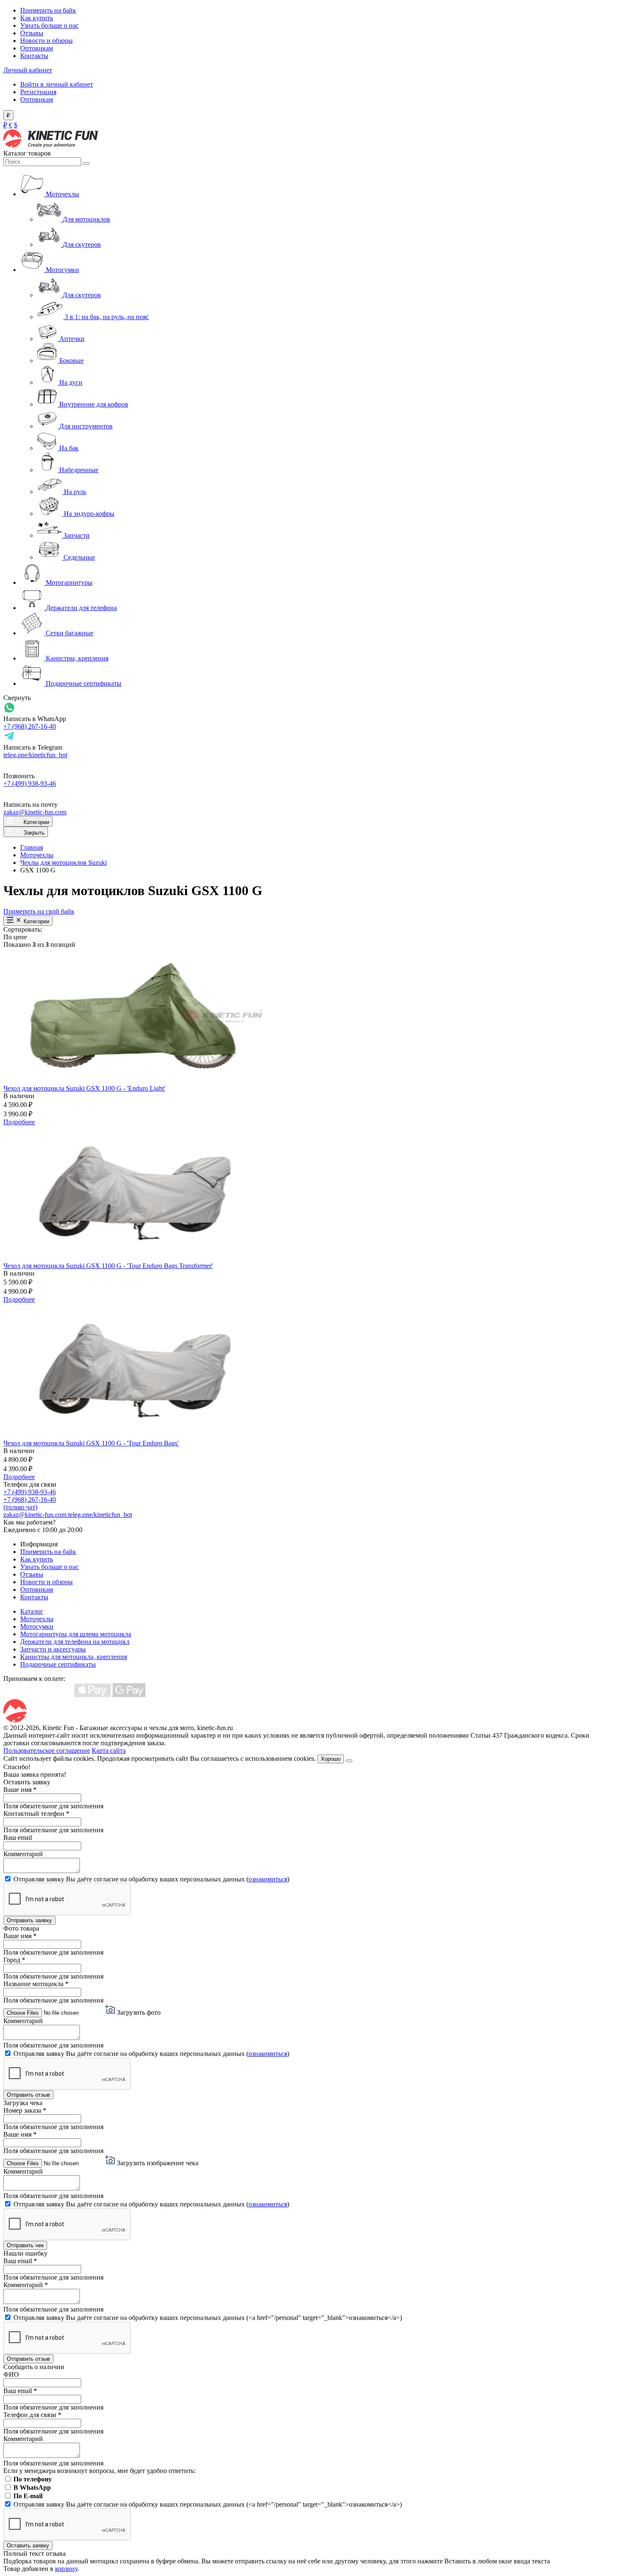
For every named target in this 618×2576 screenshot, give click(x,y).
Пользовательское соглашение (47, 1750)
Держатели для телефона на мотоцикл (75, 1642)
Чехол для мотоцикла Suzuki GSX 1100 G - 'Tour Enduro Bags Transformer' (108, 1266)
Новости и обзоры (46, 41)
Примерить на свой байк (39, 911)
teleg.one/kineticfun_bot (35, 755)
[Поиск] (86, 164)
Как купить (37, 18)
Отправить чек (25, 2245)
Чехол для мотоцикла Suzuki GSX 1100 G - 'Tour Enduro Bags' (91, 1443)
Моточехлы (37, 855)
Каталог (32, 1611)
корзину (66, 2569)
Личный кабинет (28, 70)
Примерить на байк (48, 10)
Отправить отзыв (28, 2095)
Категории (36, 822)
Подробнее (19, 1122)
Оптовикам (37, 48)
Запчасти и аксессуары (53, 1649)
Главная (32, 847)
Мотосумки (37, 1626)
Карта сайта (109, 1750)
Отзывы (32, 33)
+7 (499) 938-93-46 (30, 783)
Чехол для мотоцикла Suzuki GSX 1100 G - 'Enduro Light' (84, 1088)
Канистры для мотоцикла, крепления (74, 1657)
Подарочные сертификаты (58, 1664)
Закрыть (33, 833)
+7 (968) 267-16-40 (30, 726)
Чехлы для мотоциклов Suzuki (63, 863)
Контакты (34, 56)
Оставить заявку (28, 2546)
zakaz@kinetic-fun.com (35, 812)
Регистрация (38, 92)
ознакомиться (268, 1879)
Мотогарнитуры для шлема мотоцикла (76, 1634)
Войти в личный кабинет (57, 84)
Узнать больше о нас (49, 25)
